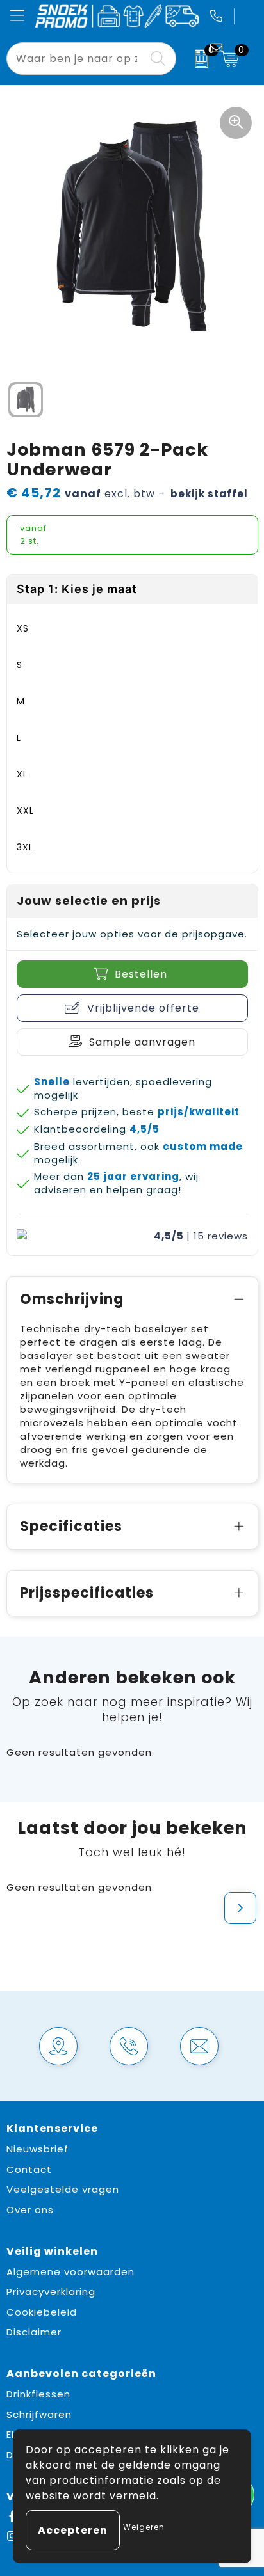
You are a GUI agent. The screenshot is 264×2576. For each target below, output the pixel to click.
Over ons (30, 2210)
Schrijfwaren (39, 2414)
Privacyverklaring (51, 2292)
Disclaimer (34, 2332)
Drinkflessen (38, 2394)
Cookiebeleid (42, 2312)
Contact (29, 2169)
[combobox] (77, 59)
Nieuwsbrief (37, 2149)
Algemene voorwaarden (70, 2272)
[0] (195, 59)
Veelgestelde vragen (63, 2189)
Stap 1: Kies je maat (77, 589)
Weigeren (144, 2527)
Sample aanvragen (142, 1042)
